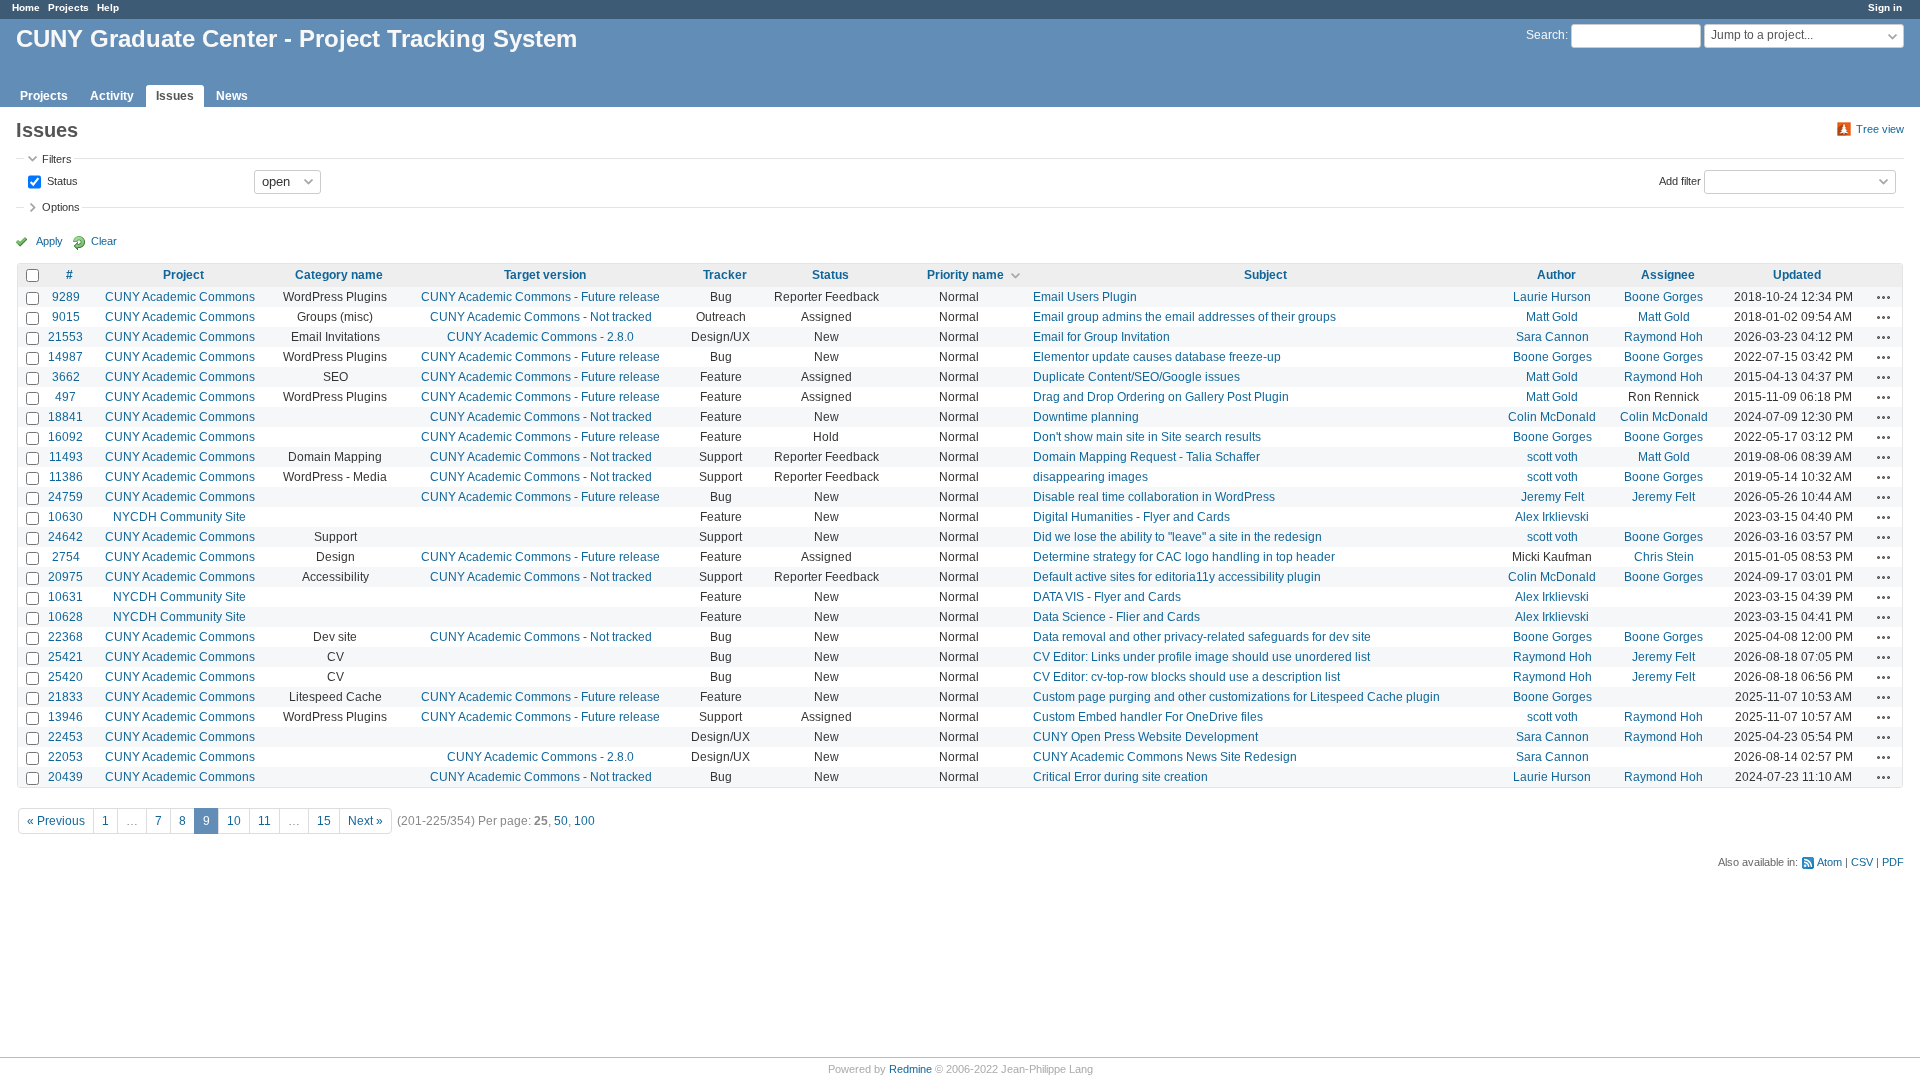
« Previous (56, 821)
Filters (57, 159)
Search (1545, 35)
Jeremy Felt (1552, 497)
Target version (545, 275)
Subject (1265, 275)
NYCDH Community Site (179, 517)
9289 (66, 297)
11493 (66, 457)
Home (26, 7)
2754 (66, 557)
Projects (68, 7)
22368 (65, 637)
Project (183, 275)
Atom (1829, 862)
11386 (66, 477)
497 (65, 397)
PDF (1893, 862)
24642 (65, 537)
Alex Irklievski (1552, 517)
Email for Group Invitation (1101, 337)
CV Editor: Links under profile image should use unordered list (1201, 657)
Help (108, 7)
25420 (65, 677)
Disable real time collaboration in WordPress (1154, 497)
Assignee (1668, 275)
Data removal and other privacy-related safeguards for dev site (1202, 637)
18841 (65, 417)
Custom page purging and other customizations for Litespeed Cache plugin (1236, 697)
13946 (65, 717)
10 (234, 821)
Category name (339, 275)
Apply (49, 241)
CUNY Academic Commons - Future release (540, 297)
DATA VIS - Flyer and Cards (1107, 597)
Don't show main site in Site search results (1147, 437)
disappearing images (1090, 477)
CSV (1862, 862)
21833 (65, 697)
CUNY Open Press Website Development (1145, 737)
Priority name (965, 275)
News (232, 96)
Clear (104, 241)
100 (584, 821)
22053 (65, 757)
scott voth (1552, 457)
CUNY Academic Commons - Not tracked (541, 317)
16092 (65, 437)
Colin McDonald (1552, 417)
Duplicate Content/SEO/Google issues (1136, 377)
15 (324, 821)
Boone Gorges (1663, 297)
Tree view (1880, 129)
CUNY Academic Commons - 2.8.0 (540, 337)
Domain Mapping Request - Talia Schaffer (1146, 457)
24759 (65, 497)
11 (264, 821)
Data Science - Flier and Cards (1116, 617)
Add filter (1680, 180)
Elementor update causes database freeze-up (1157, 357)
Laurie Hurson (1552, 297)
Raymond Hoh (1663, 337)
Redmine (910, 1069)
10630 (65, 517)
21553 (65, 337)
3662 (66, 377)
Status (61, 180)
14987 (65, 357)
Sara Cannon (1552, 337)
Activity (112, 96)
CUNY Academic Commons (180, 297)
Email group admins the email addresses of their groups (1184, 317)
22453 (65, 737)
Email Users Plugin (1085, 297)
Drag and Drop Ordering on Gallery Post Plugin (1161, 397)
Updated (1797, 275)
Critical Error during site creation (1120, 777)
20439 (65, 777)
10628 (65, 617)
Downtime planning (1086, 417)
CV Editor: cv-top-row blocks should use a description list (1186, 677)
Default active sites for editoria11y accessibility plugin (1177, 577)
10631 (65, 597)
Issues (175, 96)
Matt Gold (1552, 317)
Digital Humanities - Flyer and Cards (1131, 517)
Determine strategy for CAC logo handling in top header (1184, 557)
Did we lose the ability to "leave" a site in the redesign (1177, 537)
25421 (65, 657)
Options (61, 207)
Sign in (1885, 7)
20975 (65, 577)
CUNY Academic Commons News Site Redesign (1165, 757)
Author (1556, 275)
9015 (66, 317)
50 (561, 821)
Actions (1884, 297)
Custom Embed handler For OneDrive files (1148, 717)
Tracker (725, 275)
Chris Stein (1664, 557)
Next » (365, 821)
